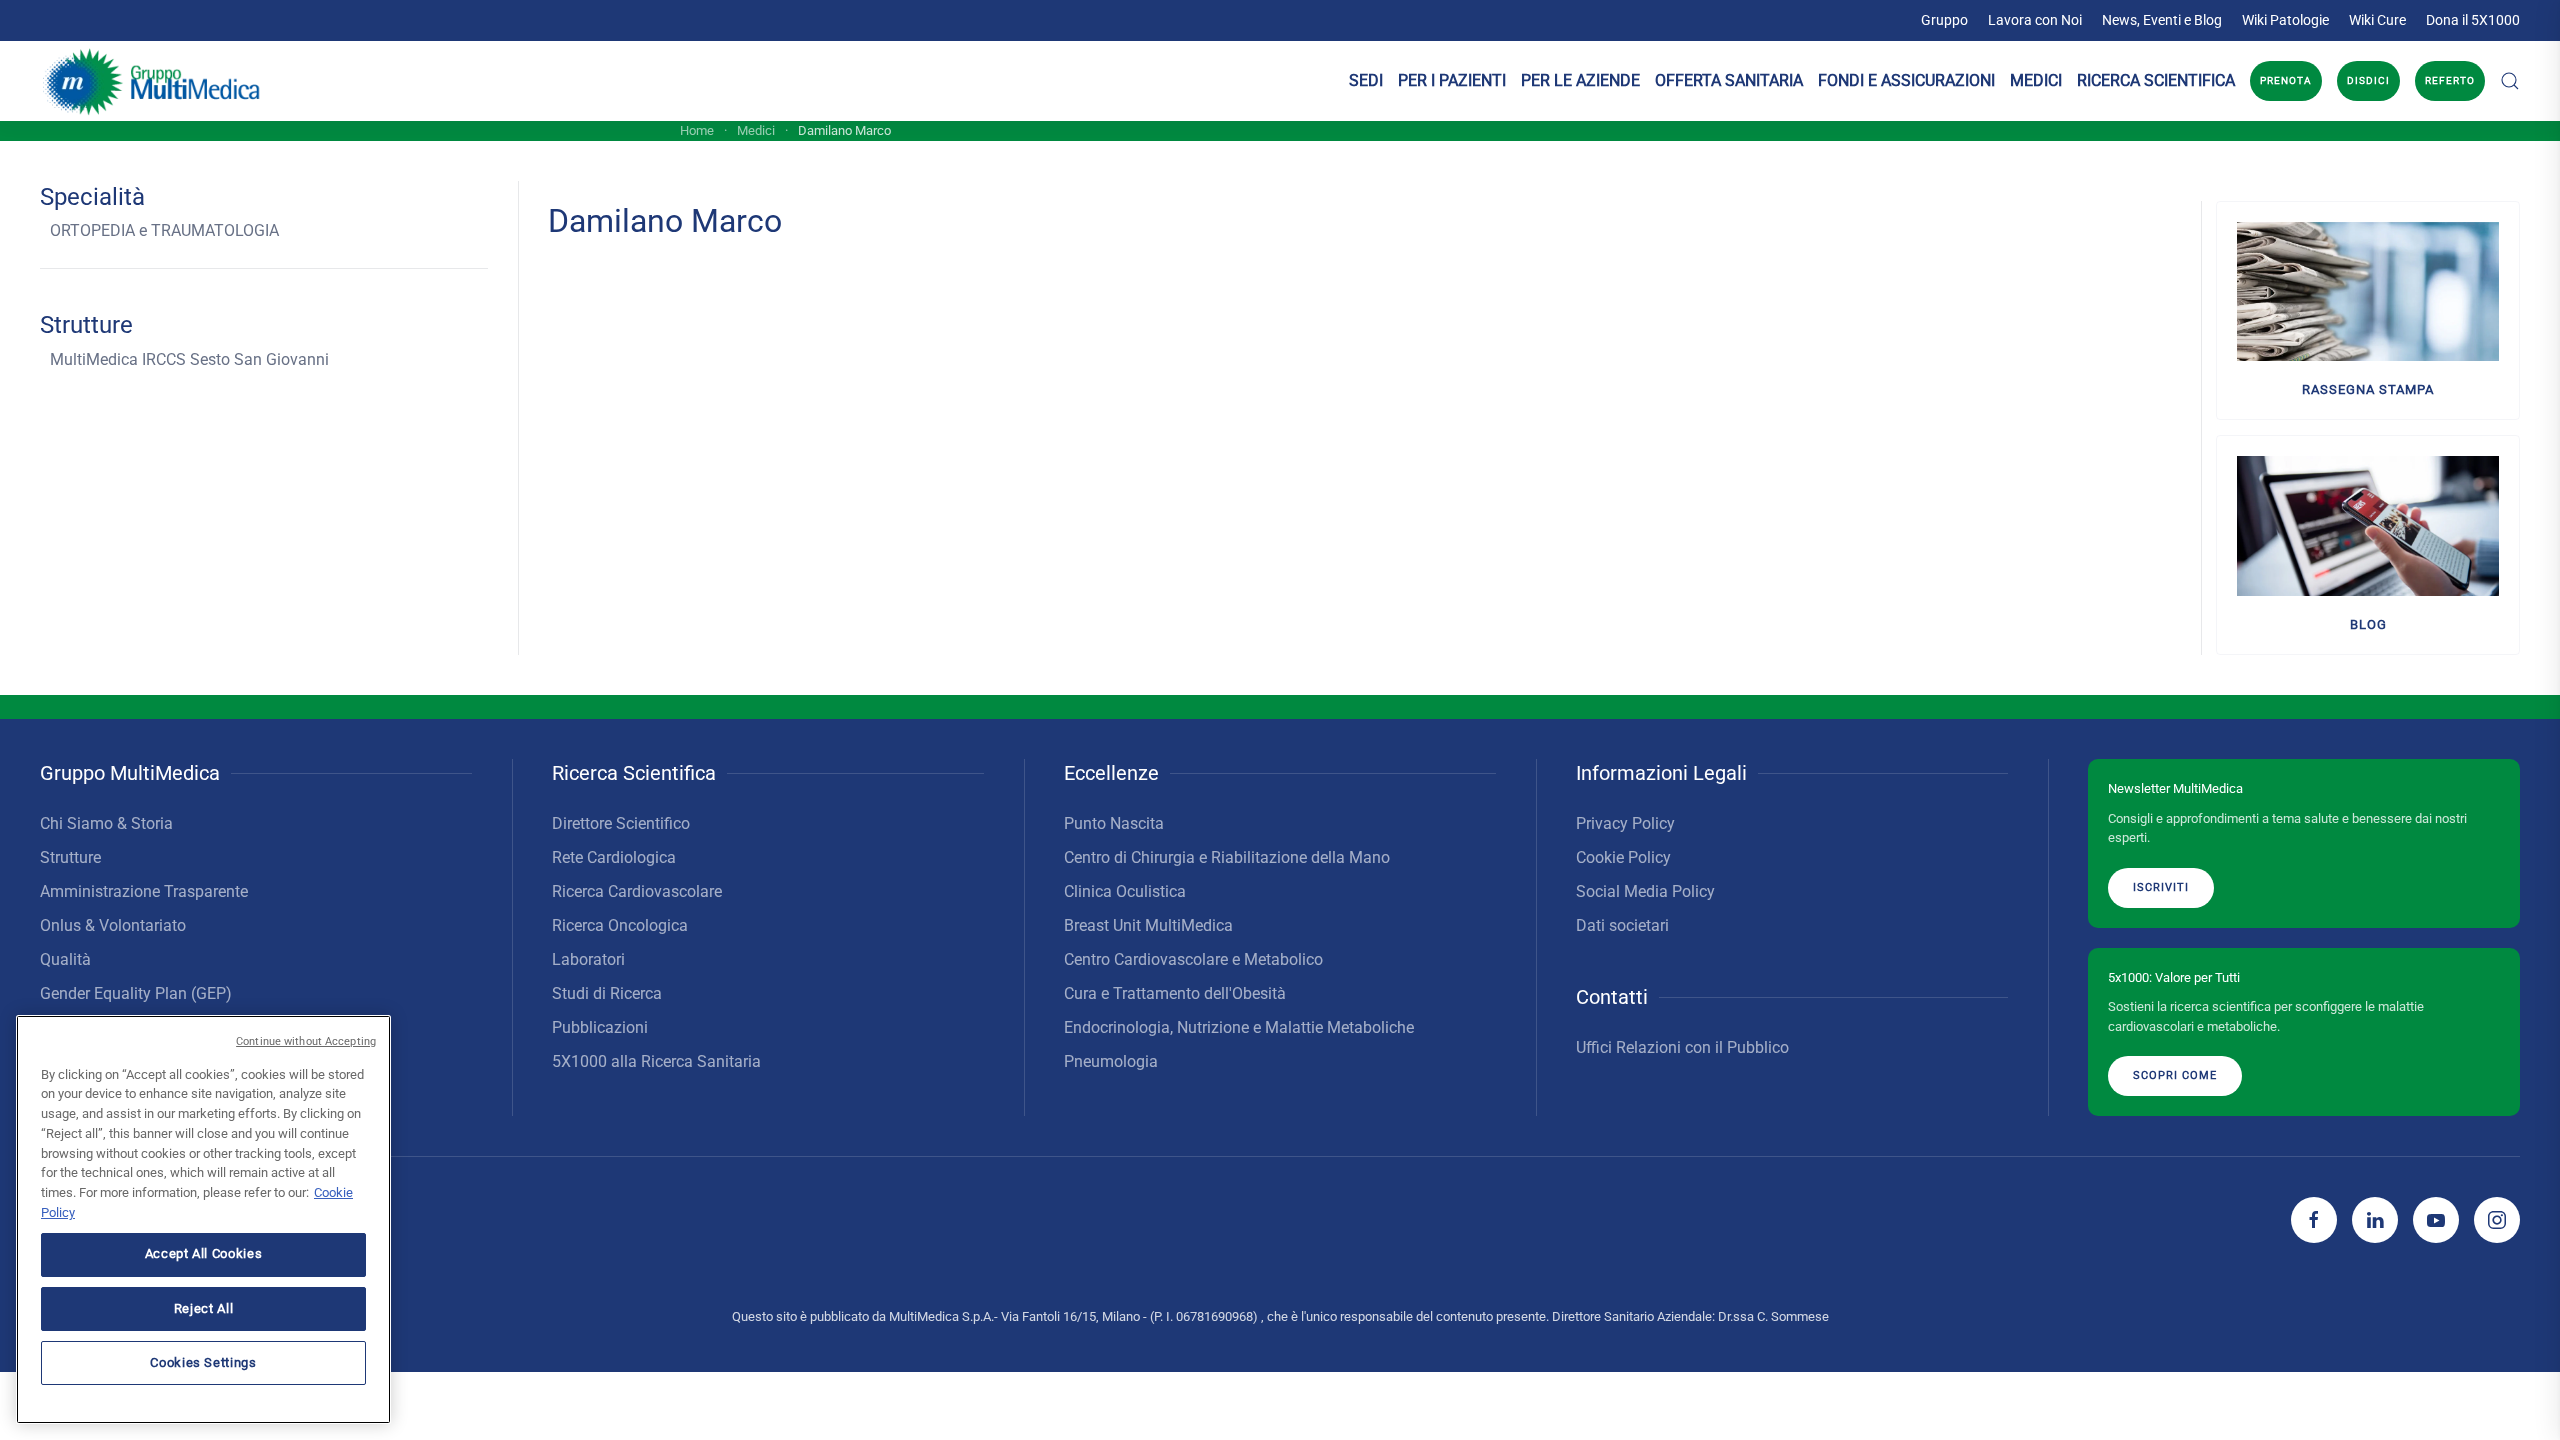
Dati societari (1622, 925)
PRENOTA (2286, 80)
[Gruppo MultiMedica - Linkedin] (2375, 1220)
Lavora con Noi (2035, 20)
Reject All (204, 1307)
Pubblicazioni (600, 1027)
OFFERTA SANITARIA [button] (1729, 80)
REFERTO (2450, 80)
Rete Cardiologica (614, 857)
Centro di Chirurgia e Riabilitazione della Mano (1227, 857)
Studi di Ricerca (607, 993)
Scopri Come (2175, 1075)
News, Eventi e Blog (2162, 20)
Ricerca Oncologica (620, 925)
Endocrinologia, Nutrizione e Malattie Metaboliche (1239, 1027)
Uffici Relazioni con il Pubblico (1682, 1047)
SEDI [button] (1366, 80)
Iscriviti (2161, 887)
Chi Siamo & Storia (106, 823)
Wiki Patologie (2285, 20)
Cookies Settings (203, 1361)
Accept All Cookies (204, 1253)
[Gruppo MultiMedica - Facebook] (2314, 1220)
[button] (2510, 81)
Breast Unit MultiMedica (1148, 925)
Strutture (70, 857)
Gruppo (1944, 20)
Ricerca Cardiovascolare (637, 891)
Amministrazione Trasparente (144, 891)
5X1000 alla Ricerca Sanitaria (656, 1061)
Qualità (65, 959)
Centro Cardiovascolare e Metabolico (1193, 959)
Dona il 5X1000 (2473, 20)
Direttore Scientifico (621, 823)
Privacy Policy (1625, 823)
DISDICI (2368, 80)
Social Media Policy (1645, 891)
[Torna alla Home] (152, 81)
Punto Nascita (1114, 823)
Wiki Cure (2377, 20)
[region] (203, 1219)
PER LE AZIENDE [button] (1580, 80)
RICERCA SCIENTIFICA (2156, 80)
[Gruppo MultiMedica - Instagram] (2497, 1220)
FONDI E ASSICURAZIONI (1906, 80)
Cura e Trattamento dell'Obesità (1175, 993)
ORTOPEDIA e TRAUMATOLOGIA (164, 230)
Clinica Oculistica (1125, 891)
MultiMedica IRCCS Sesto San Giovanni (189, 359)
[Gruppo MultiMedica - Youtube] (2436, 1220)
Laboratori (588, 959)
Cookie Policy (1623, 857)
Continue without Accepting (306, 1041)
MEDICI (2036, 80)
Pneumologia (1111, 1061)
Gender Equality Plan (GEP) (136, 993)
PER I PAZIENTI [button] (1452, 80)
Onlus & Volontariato (113, 925)
